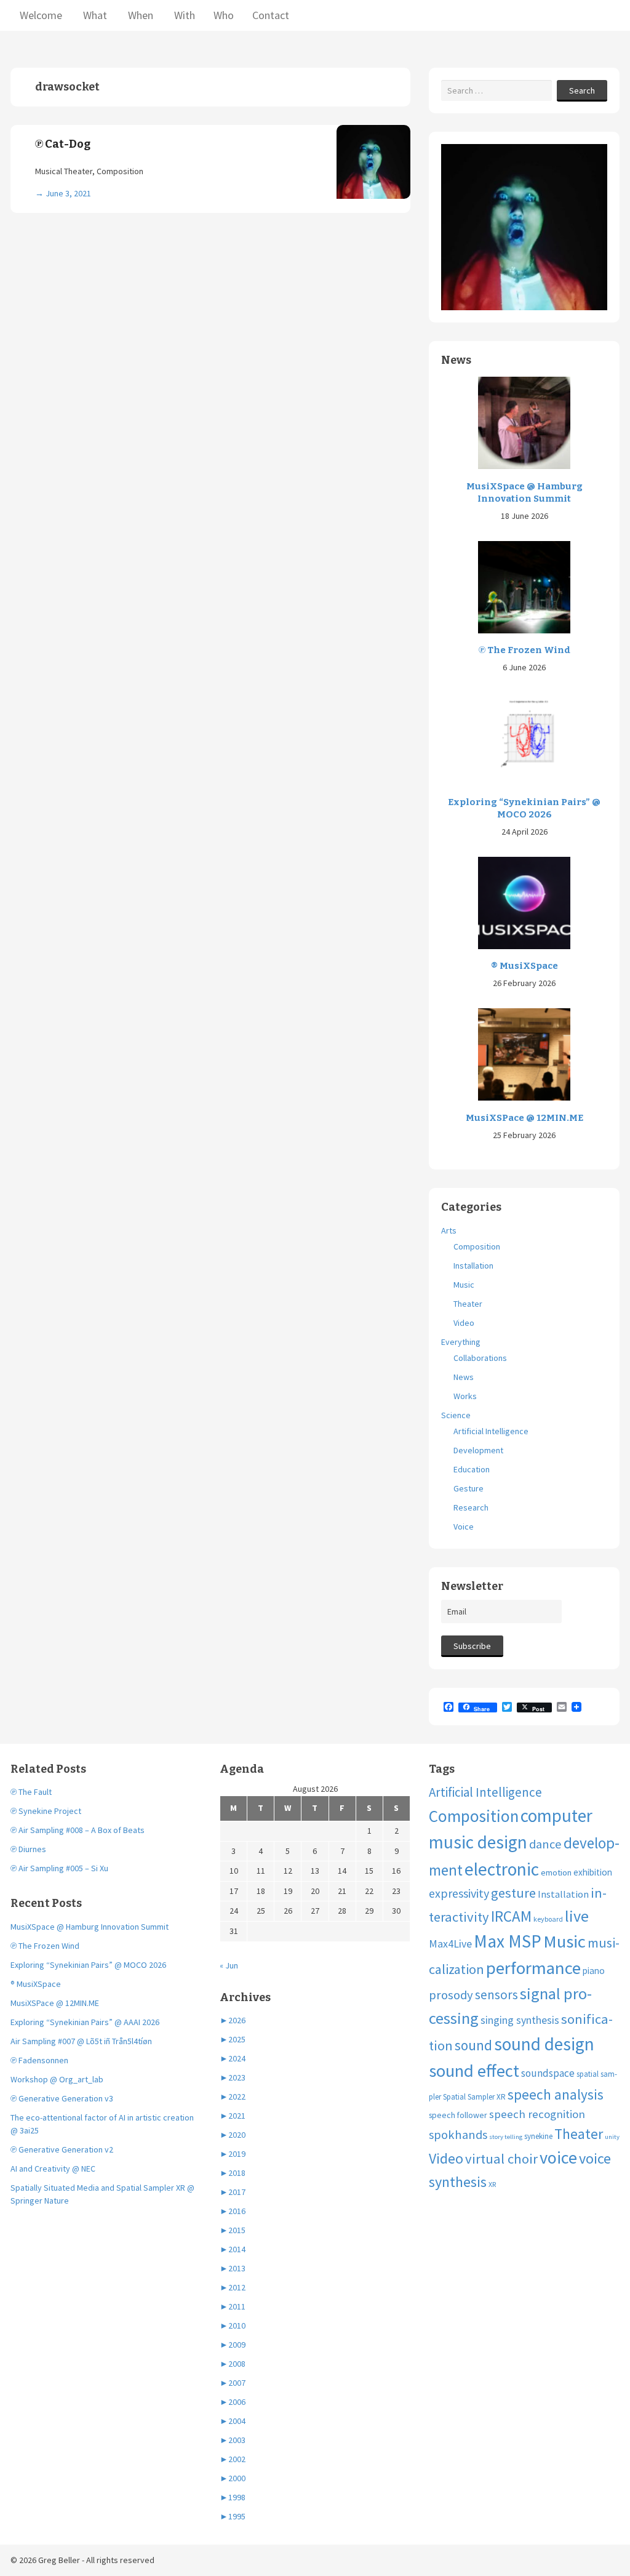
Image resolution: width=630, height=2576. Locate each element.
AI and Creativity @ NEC (53, 2169)
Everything (461, 1342)
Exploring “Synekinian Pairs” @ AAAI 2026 (85, 2022)
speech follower (458, 2115)
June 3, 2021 (68, 193)
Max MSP (508, 1941)
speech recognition (537, 2114)
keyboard (548, 1919)
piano (594, 1971)
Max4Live (450, 1944)
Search (582, 90)
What (94, 15)
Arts (449, 1230)
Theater (468, 1304)
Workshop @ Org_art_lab (57, 2079)
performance (533, 1968)
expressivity (459, 1893)
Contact (271, 15)
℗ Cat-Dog (63, 144)
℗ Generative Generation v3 (62, 2098)
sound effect (474, 2071)
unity (612, 2137)
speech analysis (556, 2094)
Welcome (41, 15)
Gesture (469, 1488)
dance (545, 1844)
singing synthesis (520, 2020)
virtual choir (501, 2159)
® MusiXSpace (524, 966)
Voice (464, 1527)
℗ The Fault (31, 1792)
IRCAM (511, 1916)
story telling (506, 2137)
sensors (496, 1995)
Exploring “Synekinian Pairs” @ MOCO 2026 (524, 808)
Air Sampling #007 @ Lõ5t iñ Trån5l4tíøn (81, 2041)
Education (472, 1469)
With (183, 15)
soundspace (548, 2073)
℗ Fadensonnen (39, 2060)
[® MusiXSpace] (524, 902)
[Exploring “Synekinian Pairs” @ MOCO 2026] (524, 738)
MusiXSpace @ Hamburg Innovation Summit (524, 492)
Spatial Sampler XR (474, 2097)
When (139, 15)
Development (478, 1450)
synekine (538, 2136)
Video (464, 1323)
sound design (544, 2044)
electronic (502, 1869)
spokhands (458, 2135)
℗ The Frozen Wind (524, 650)
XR (492, 2184)
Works (465, 1396)
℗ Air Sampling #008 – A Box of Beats (78, 1830)
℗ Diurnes (28, 1849)
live (577, 1916)
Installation (473, 1266)
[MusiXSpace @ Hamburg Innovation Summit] (524, 422)
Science (456, 1415)
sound (473, 2045)
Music (464, 1285)
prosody (451, 1995)
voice (558, 2157)
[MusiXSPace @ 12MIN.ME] (524, 1054)
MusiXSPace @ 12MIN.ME (524, 1118)
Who (224, 15)
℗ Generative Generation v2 (62, 2149)
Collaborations (480, 1358)
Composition (477, 1246)
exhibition (593, 1872)
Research (471, 1507)
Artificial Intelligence (491, 1431)
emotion (556, 1872)
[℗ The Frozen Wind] (524, 586)
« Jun (229, 1965)
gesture (513, 1893)
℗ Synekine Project (46, 1811)
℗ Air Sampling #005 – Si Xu (59, 1868)
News (464, 1377)
